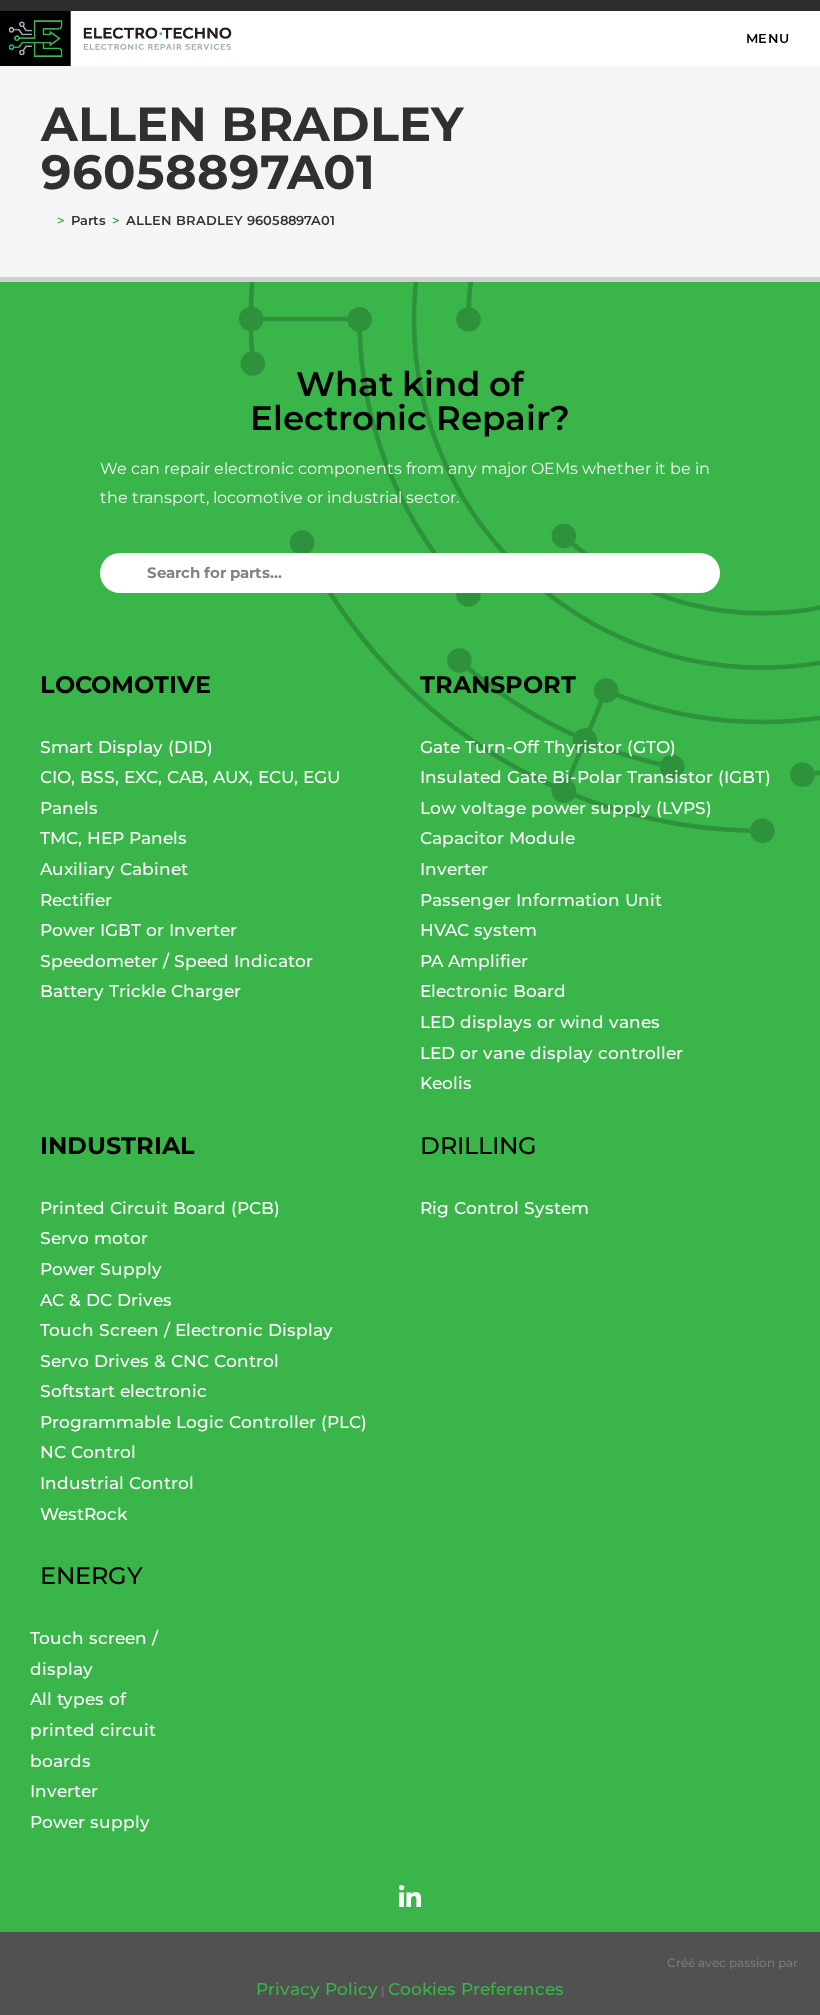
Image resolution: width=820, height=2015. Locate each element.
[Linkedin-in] (410, 1897)
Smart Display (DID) (126, 747)
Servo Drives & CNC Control (159, 1361)
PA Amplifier (474, 961)
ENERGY (91, 1575)
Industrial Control (117, 1483)
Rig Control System (504, 1208)
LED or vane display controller (551, 1053)
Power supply (90, 1822)
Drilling (478, 1145)
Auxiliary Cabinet (114, 869)
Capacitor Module (497, 838)
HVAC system (478, 930)
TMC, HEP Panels (113, 838)
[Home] (47, 220)
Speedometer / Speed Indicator (176, 961)
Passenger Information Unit (541, 900)
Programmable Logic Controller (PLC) (203, 1422)
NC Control (88, 1452)
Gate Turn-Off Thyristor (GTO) (548, 747)
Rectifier (76, 900)
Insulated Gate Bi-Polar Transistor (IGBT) (595, 777)
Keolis (446, 1083)
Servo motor (94, 1238)
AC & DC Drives (106, 1300)
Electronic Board (493, 991)
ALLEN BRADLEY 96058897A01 (233, 220)
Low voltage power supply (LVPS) (566, 808)
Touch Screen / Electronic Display (186, 1330)
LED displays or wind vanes (540, 1022)
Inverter (454, 869)
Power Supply (101, 1269)
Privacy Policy (317, 1989)
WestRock (83, 1514)
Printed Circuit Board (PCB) (160, 1208)
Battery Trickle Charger (140, 991)
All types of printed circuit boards (93, 1729)
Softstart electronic (123, 1391)
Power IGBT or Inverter (138, 930)
